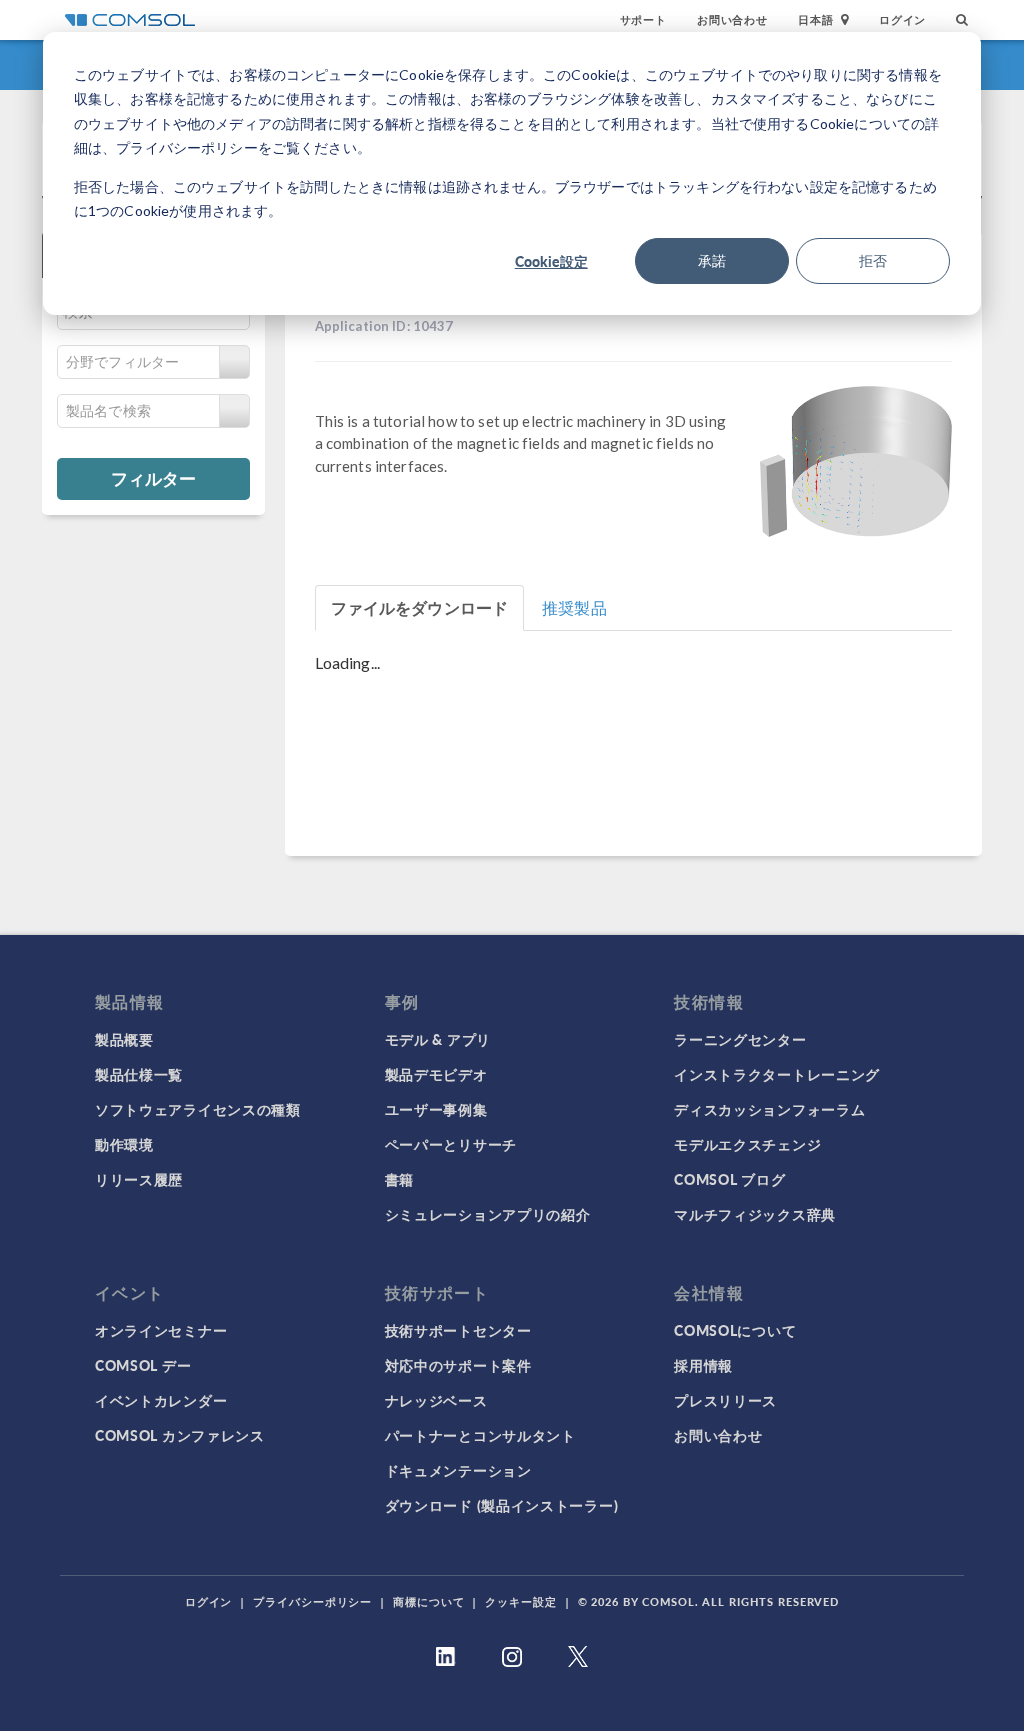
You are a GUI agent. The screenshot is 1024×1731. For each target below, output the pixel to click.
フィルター (153, 478)
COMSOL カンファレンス (180, 1435)
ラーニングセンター (740, 1039)
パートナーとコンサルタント (480, 1435)
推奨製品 (574, 607)
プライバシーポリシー (312, 1601)
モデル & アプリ (438, 1039)
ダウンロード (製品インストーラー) (502, 1505)
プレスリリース (725, 1400)
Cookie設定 (551, 261)
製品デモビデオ (436, 1074)
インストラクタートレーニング (777, 1074)
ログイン (902, 19)
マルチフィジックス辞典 (755, 1214)
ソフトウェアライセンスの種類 (198, 1109)
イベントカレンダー (161, 1400)
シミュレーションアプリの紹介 (488, 1214)
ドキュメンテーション (458, 1470)
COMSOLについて (735, 1330)
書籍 (399, 1179)
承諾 (712, 260)
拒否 (873, 260)
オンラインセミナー (161, 1330)
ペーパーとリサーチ (451, 1144)
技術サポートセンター (458, 1330)
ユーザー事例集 (436, 1109)
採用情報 (703, 1365)
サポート (643, 19)
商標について (428, 1601)
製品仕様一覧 (139, 1074)
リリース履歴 (139, 1179)
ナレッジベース (436, 1400)
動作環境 (124, 1144)
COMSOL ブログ (729, 1179)
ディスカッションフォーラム (769, 1109)
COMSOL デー (143, 1365)
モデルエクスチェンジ (747, 1144)
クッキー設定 (520, 1601)
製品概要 (124, 1039)
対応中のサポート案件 (458, 1365)
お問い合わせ (732, 19)
